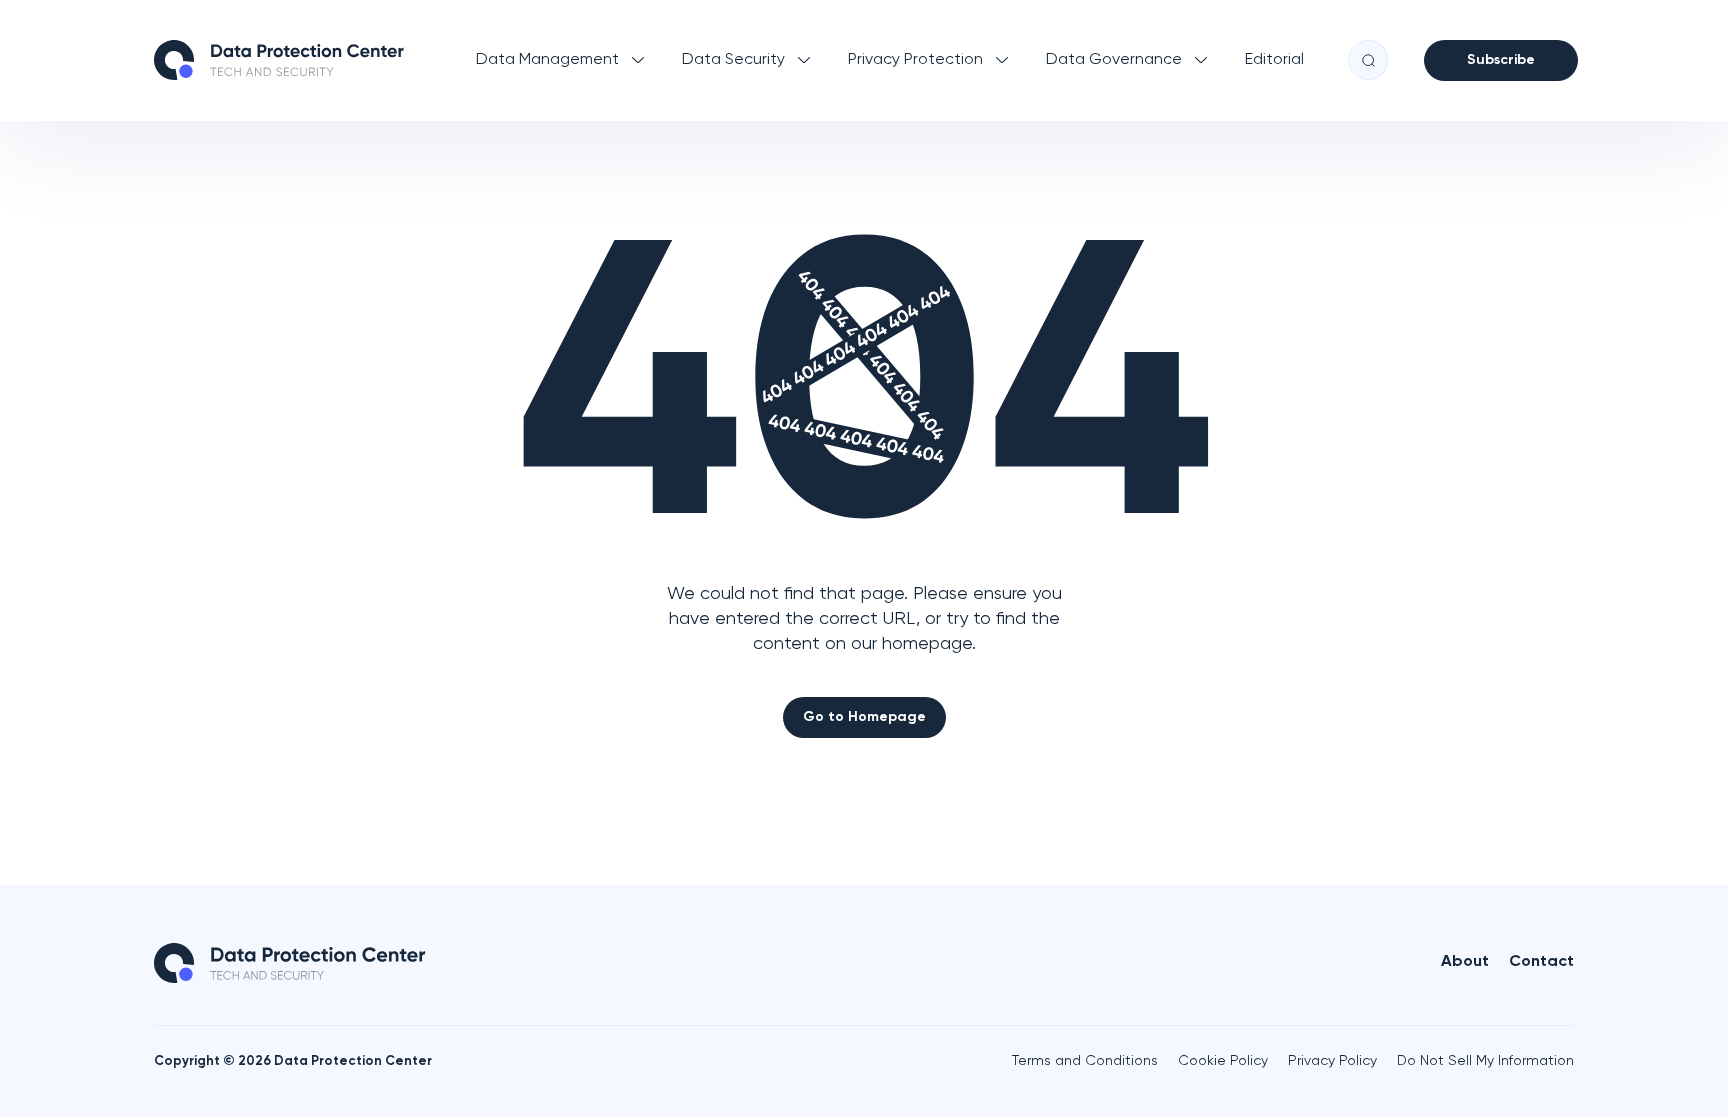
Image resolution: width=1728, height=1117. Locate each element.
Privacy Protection (915, 60)
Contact (1541, 962)
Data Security (733, 60)
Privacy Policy (1332, 1061)
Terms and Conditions (1085, 1061)
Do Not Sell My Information (1485, 1061)
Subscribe (1501, 60)
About (1465, 962)
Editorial (1274, 60)
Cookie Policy (1223, 1061)
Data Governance (1114, 60)
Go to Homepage (864, 717)
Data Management (547, 60)
